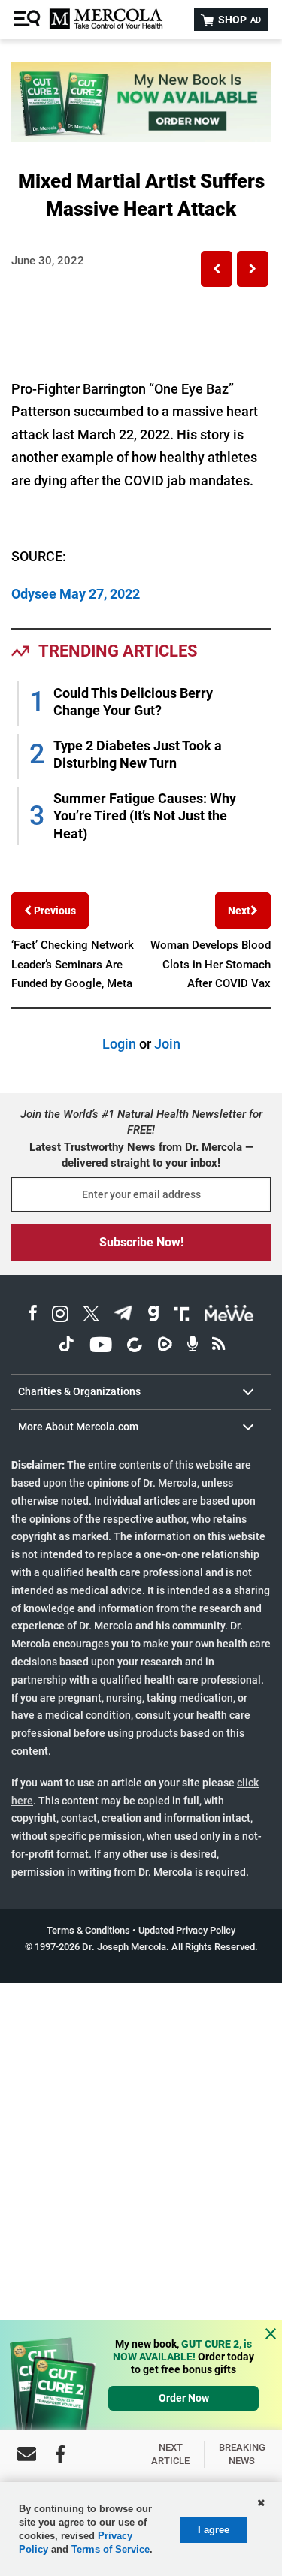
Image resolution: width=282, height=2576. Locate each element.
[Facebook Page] (60, 2454)
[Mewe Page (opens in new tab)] (229, 1316)
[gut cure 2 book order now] (141, 137)
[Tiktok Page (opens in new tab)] (66, 1347)
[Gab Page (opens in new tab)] (153, 1316)
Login (119, 1044)
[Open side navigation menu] (29, 20)
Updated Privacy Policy (187, 1930)
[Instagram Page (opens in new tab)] (60, 1316)
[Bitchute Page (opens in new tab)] (134, 1347)
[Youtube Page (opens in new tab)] (101, 1347)
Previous (54, 911)
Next (239, 911)
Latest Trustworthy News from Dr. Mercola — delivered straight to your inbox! (141, 1155)
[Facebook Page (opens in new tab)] (33, 1316)
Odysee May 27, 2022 (76, 594)
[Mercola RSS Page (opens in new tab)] (218, 1347)
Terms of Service (111, 2549)
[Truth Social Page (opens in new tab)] (182, 1316)
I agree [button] (214, 2530)
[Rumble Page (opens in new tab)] (165, 1347)
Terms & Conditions (88, 1930)
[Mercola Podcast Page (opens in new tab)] (193, 1347)
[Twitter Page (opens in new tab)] (91, 1316)
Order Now (184, 2398)
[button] (217, 269)
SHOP (238, 20)
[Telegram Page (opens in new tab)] (123, 1316)
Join (167, 1044)
